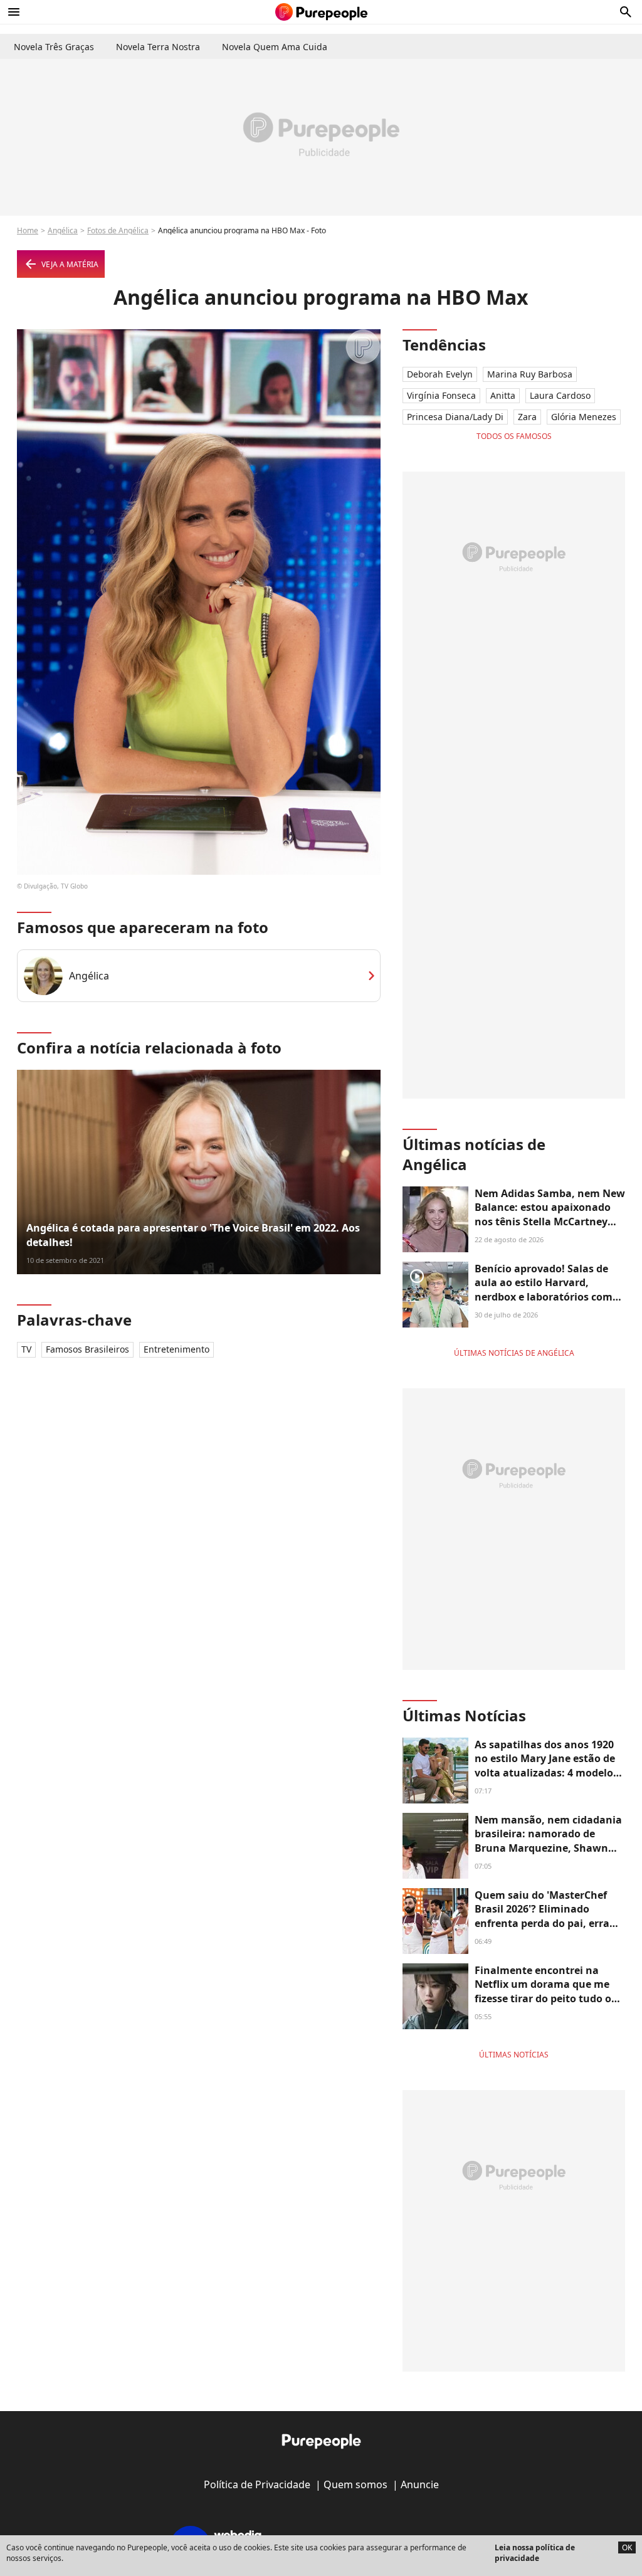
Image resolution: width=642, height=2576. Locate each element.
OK (627, 2547)
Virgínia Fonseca (441, 395)
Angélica (63, 230)
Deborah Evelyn (440, 374)
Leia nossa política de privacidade (535, 2553)
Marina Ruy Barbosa (530, 374)
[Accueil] (321, 12)
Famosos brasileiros (87, 1349)
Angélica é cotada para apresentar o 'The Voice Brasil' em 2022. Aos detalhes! (193, 1235)
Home (28, 230)
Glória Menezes (584, 417)
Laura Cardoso (560, 395)
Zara (527, 417)
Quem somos (355, 2484)
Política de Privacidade (257, 2484)
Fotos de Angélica (118, 230)
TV (26, 1349)
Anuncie (420, 2484)
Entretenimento (176, 1349)
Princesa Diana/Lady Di (455, 417)
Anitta (503, 395)
